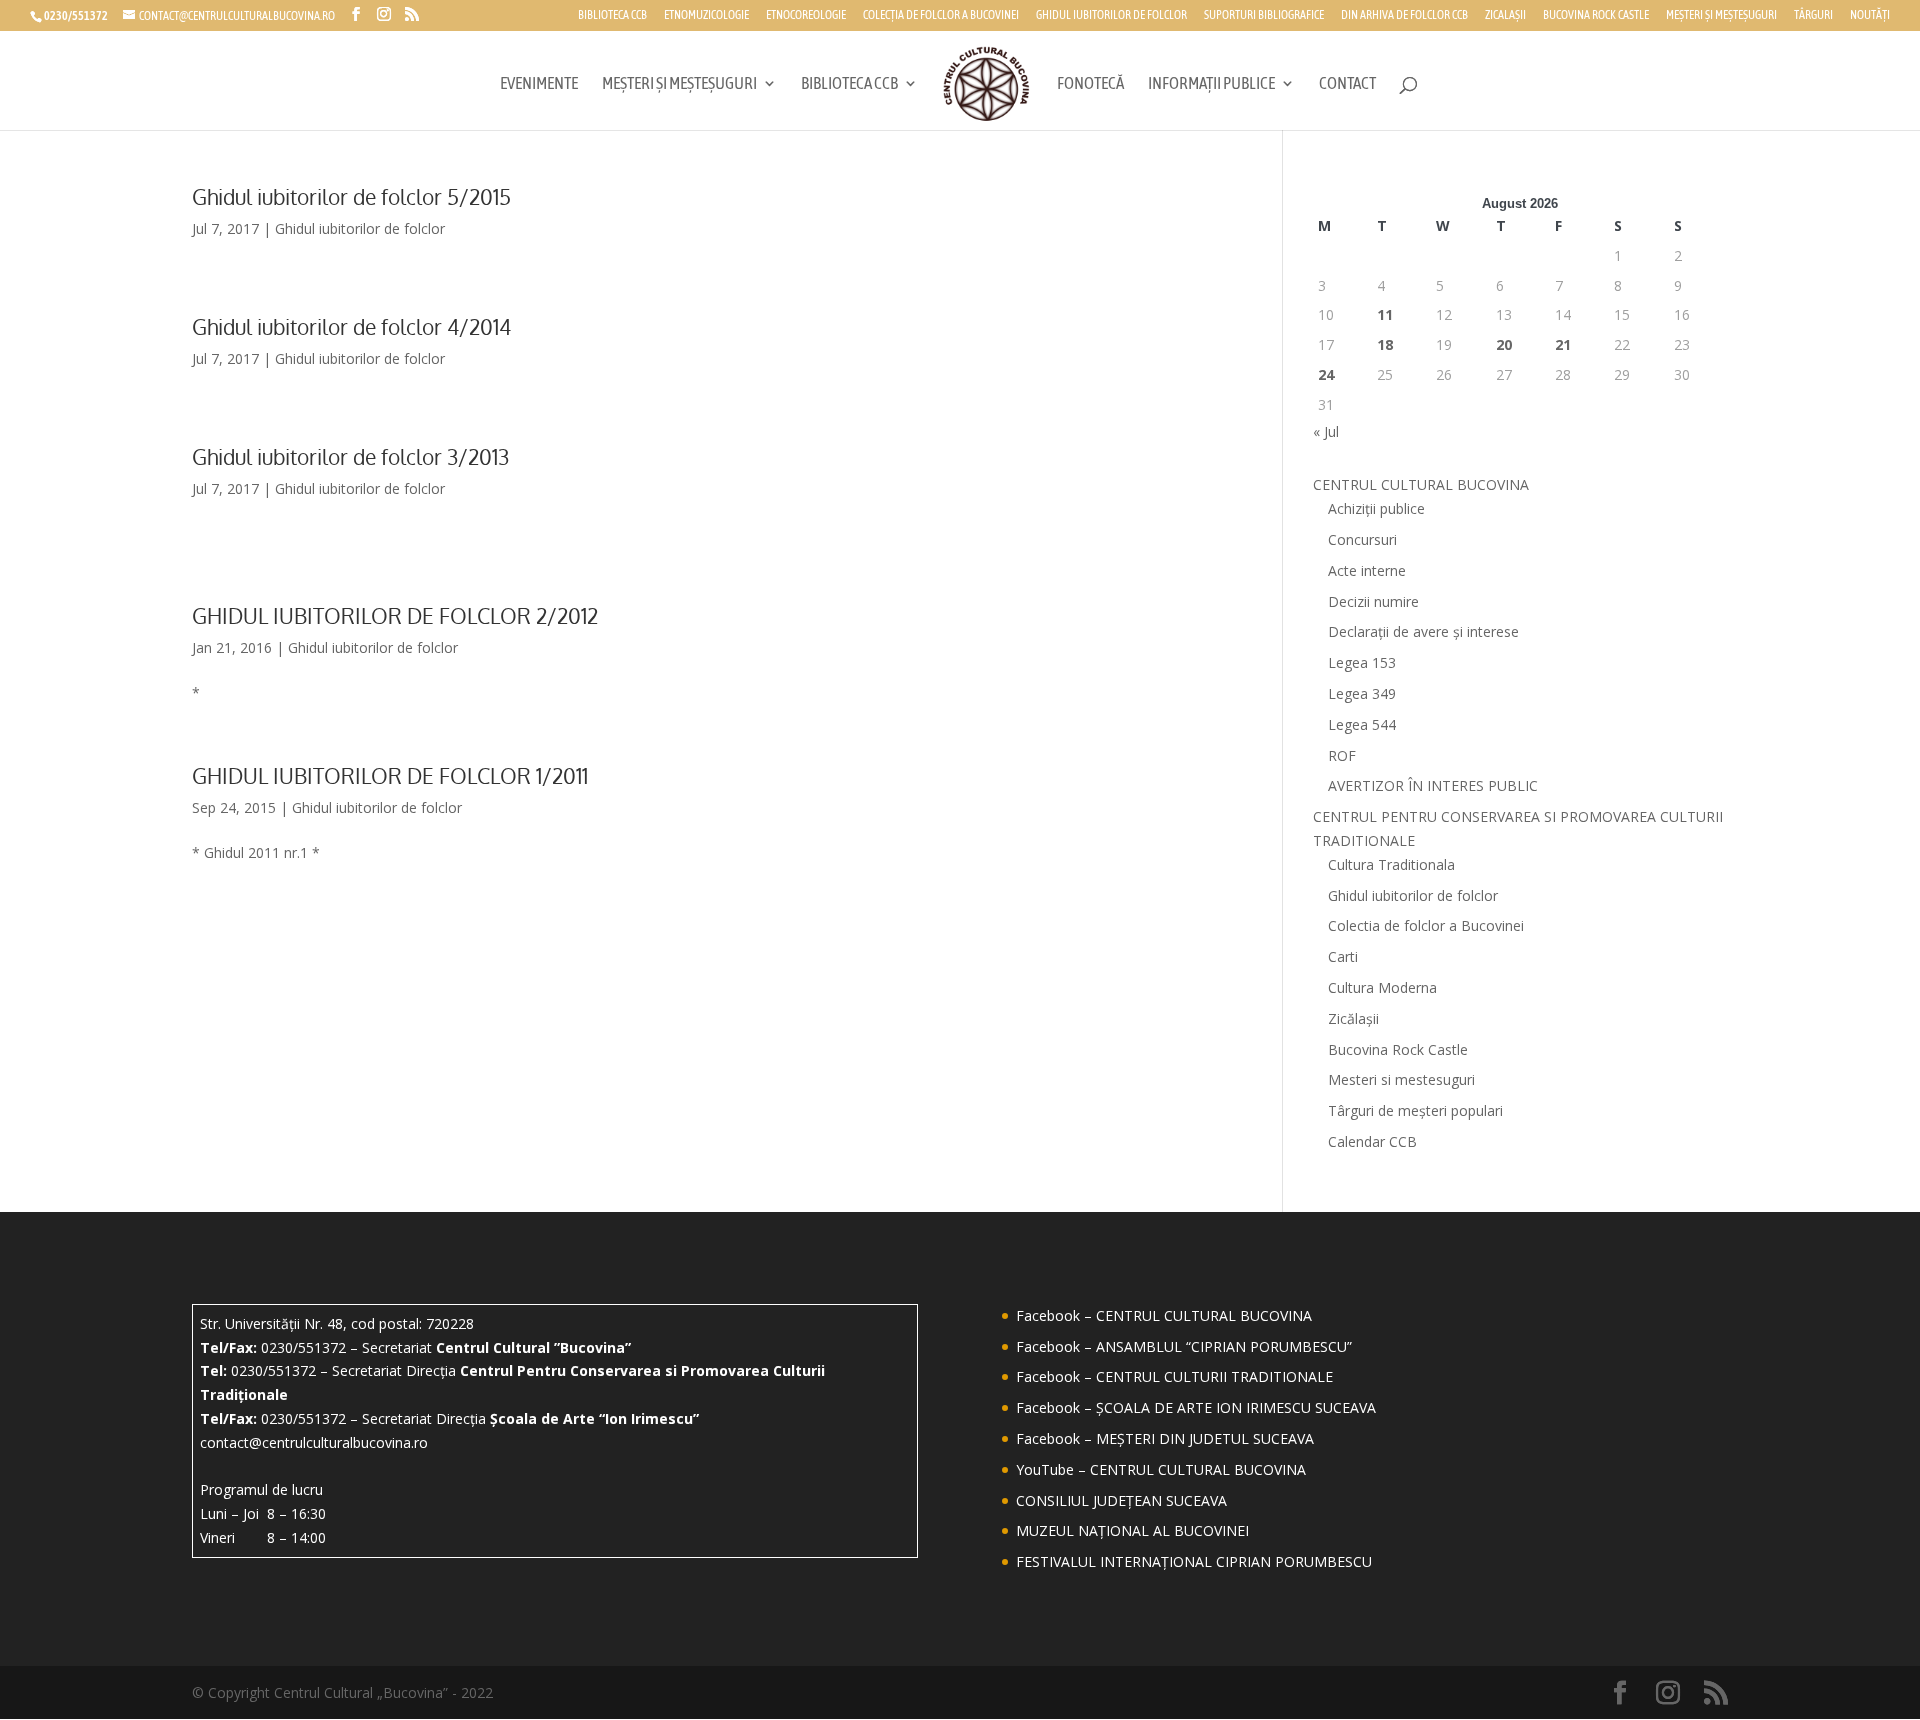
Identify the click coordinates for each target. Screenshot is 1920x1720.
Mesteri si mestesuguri (1401, 1079)
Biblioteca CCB (612, 15)
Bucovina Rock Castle (1596, 15)
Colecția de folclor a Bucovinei (941, 15)
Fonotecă (1090, 84)
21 (1563, 344)
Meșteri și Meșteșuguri (1721, 15)
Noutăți (1870, 15)
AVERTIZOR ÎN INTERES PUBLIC (1433, 785)
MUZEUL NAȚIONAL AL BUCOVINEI (1132, 1530)
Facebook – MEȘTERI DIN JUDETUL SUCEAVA (1165, 1438)
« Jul (1326, 431)
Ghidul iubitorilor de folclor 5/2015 (351, 196)
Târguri (1813, 15)
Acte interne (1367, 570)
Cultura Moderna (1382, 987)
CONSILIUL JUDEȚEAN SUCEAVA (1121, 1500)
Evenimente (539, 84)
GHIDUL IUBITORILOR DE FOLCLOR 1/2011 (390, 775)
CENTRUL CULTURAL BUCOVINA (1421, 484)
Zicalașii (1505, 15)
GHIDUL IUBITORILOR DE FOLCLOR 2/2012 (395, 615)
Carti (1343, 956)
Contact (1347, 84)
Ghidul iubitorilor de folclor (1111, 15)
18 (1385, 344)
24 (1326, 374)
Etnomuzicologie (706, 15)
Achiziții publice (1376, 508)
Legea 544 (1362, 724)
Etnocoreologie (806, 15)
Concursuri (1362, 539)
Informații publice (1211, 84)
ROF (1342, 755)
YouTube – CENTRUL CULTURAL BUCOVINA (1161, 1469)
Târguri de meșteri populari (1415, 1110)
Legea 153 (1362, 662)
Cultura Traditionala (1391, 864)
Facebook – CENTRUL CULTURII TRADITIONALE (1174, 1376)
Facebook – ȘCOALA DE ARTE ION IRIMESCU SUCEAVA (1196, 1407)
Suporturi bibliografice (1264, 15)
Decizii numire (1373, 601)
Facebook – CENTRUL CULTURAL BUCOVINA (1164, 1315)
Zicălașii (1353, 1018)
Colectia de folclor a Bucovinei (1426, 925)
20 (1504, 344)
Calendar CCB (1372, 1141)
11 (1385, 314)
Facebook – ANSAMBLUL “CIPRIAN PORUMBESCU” (1184, 1346)
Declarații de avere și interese (1423, 631)
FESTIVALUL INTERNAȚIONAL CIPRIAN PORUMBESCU (1194, 1561)
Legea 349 (1362, 693)
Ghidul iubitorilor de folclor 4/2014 (351, 326)
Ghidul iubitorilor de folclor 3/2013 (350, 456)
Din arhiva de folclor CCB (1404, 15)
